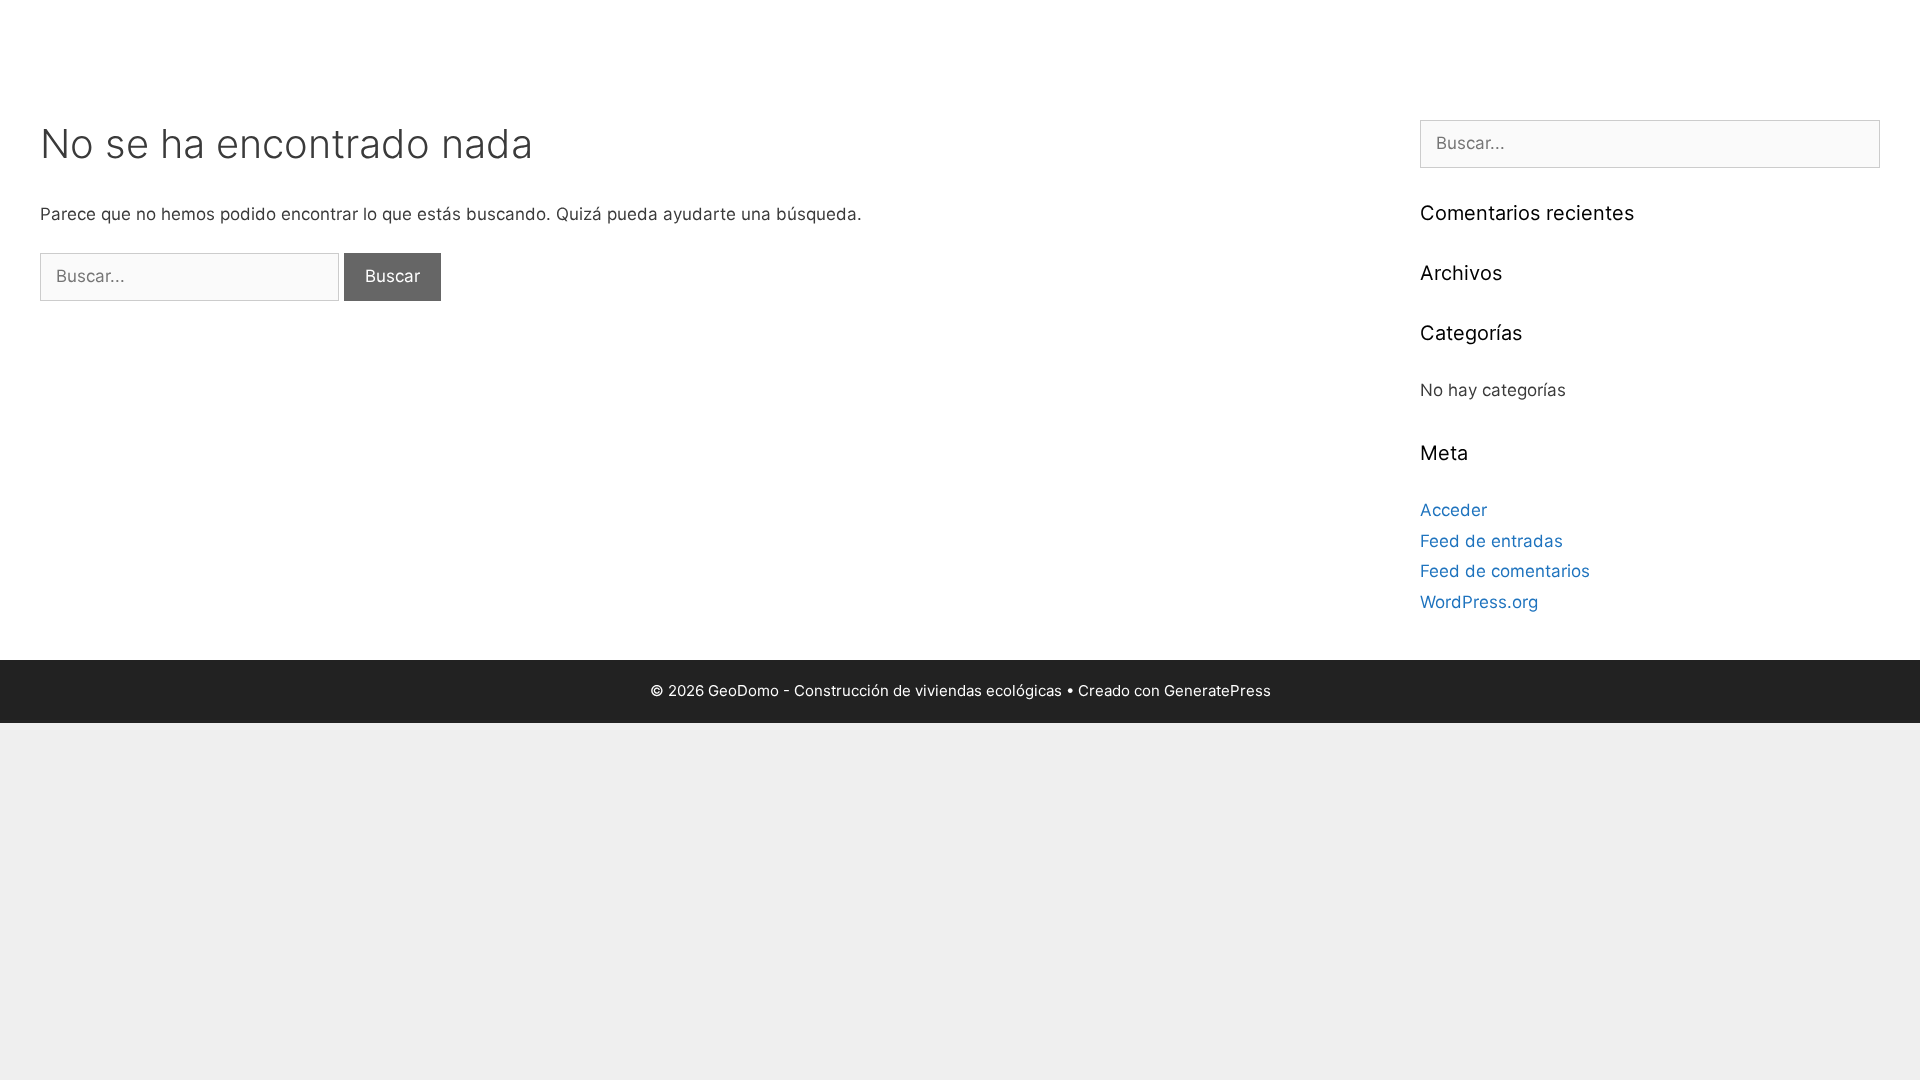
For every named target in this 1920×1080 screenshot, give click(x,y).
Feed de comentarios (1505, 571)
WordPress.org (1479, 602)
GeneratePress (1217, 690)
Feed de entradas (1491, 541)
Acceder (1453, 510)
